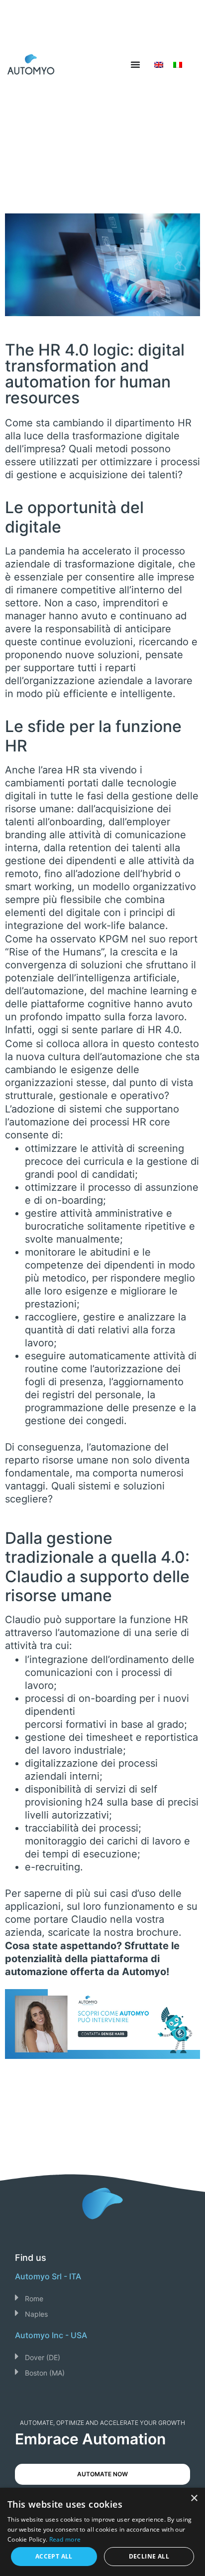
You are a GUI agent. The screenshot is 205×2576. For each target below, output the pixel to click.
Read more (65, 2539)
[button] (102, 2298)
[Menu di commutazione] (135, 64)
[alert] (102, 2532)
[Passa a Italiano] (178, 65)
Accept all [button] (54, 2556)
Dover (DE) (43, 2357)
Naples (36, 2314)
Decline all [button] (149, 2556)
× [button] (194, 2498)
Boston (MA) (45, 2373)
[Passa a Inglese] (159, 65)
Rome (34, 2299)
